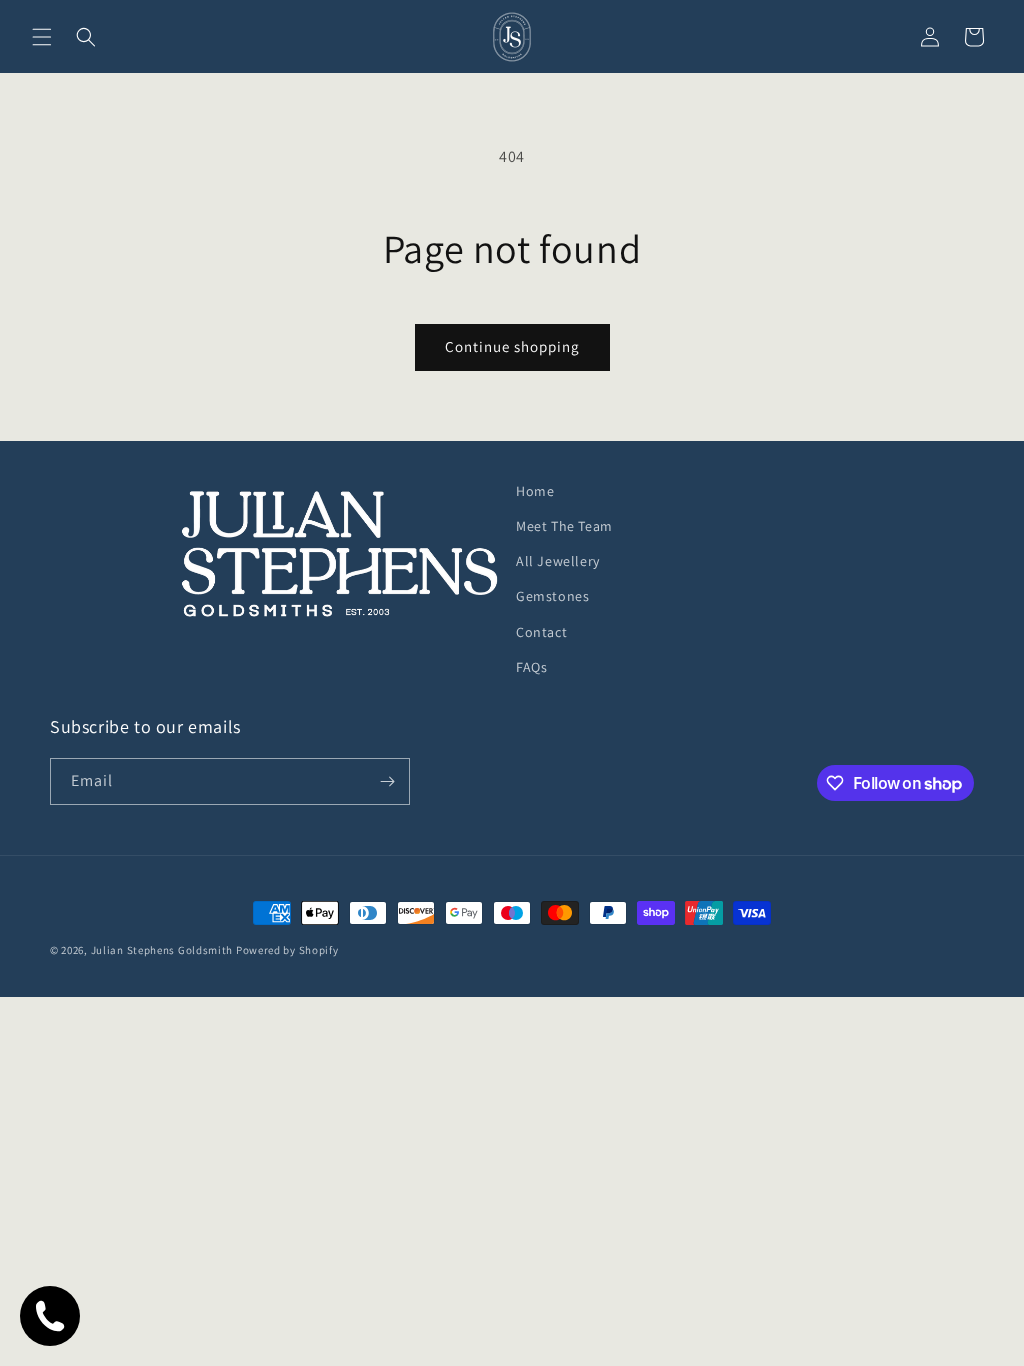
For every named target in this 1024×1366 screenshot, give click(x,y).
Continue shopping (512, 346)
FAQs (531, 667)
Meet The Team (564, 526)
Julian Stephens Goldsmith (162, 950)
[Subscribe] (387, 781)
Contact (541, 632)
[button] (42, 37)
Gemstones (552, 596)
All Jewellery (558, 561)
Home (535, 491)
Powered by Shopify (287, 950)
